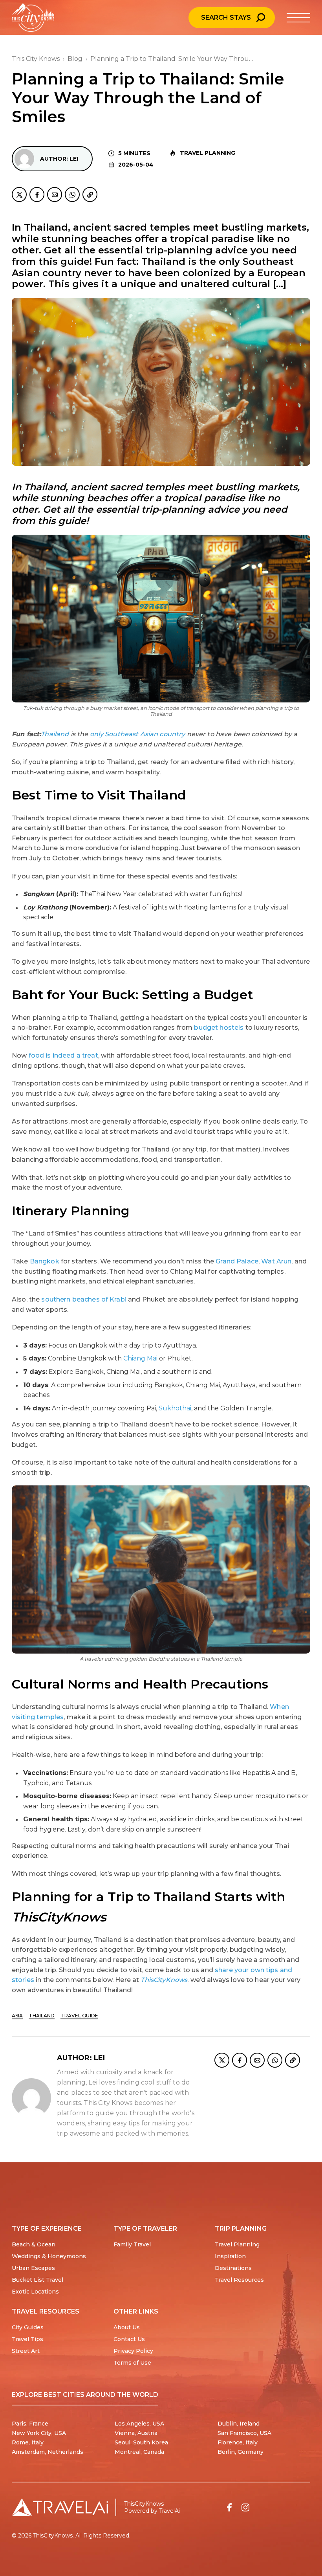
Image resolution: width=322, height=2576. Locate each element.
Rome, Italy (28, 2442)
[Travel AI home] (60, 2507)
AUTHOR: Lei (59, 159)
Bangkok (45, 1261)
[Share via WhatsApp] (72, 194)
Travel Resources (239, 2280)
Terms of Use (132, 2363)
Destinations (233, 2268)
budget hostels (219, 1028)
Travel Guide (79, 2016)
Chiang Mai (140, 1358)
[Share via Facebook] (37, 194)
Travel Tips (27, 2339)
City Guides (28, 2327)
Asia (17, 2016)
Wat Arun (276, 1261)
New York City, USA (39, 2433)
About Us (127, 2327)
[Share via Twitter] (19, 194)
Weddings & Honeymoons (49, 2256)
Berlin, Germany (241, 2452)
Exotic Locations (35, 2292)
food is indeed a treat (63, 1055)
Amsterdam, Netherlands (48, 2452)
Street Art (26, 2351)
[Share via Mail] (55, 194)
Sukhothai (175, 1408)
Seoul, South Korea (141, 2442)
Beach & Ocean (34, 2244)
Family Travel (132, 2244)
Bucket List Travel (38, 2280)
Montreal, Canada (139, 2452)
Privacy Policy (133, 2351)
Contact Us (129, 2339)
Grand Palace (237, 1261)
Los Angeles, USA (139, 2424)
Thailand (42, 2016)
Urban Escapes (33, 2268)
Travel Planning (208, 153)
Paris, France (30, 2424)
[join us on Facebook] (229, 2507)
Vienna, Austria (136, 2433)
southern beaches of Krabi (84, 1299)
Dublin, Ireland (239, 2424)
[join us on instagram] (245, 2507)
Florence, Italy (238, 2442)
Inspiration (230, 2256)
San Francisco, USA (244, 2433)
